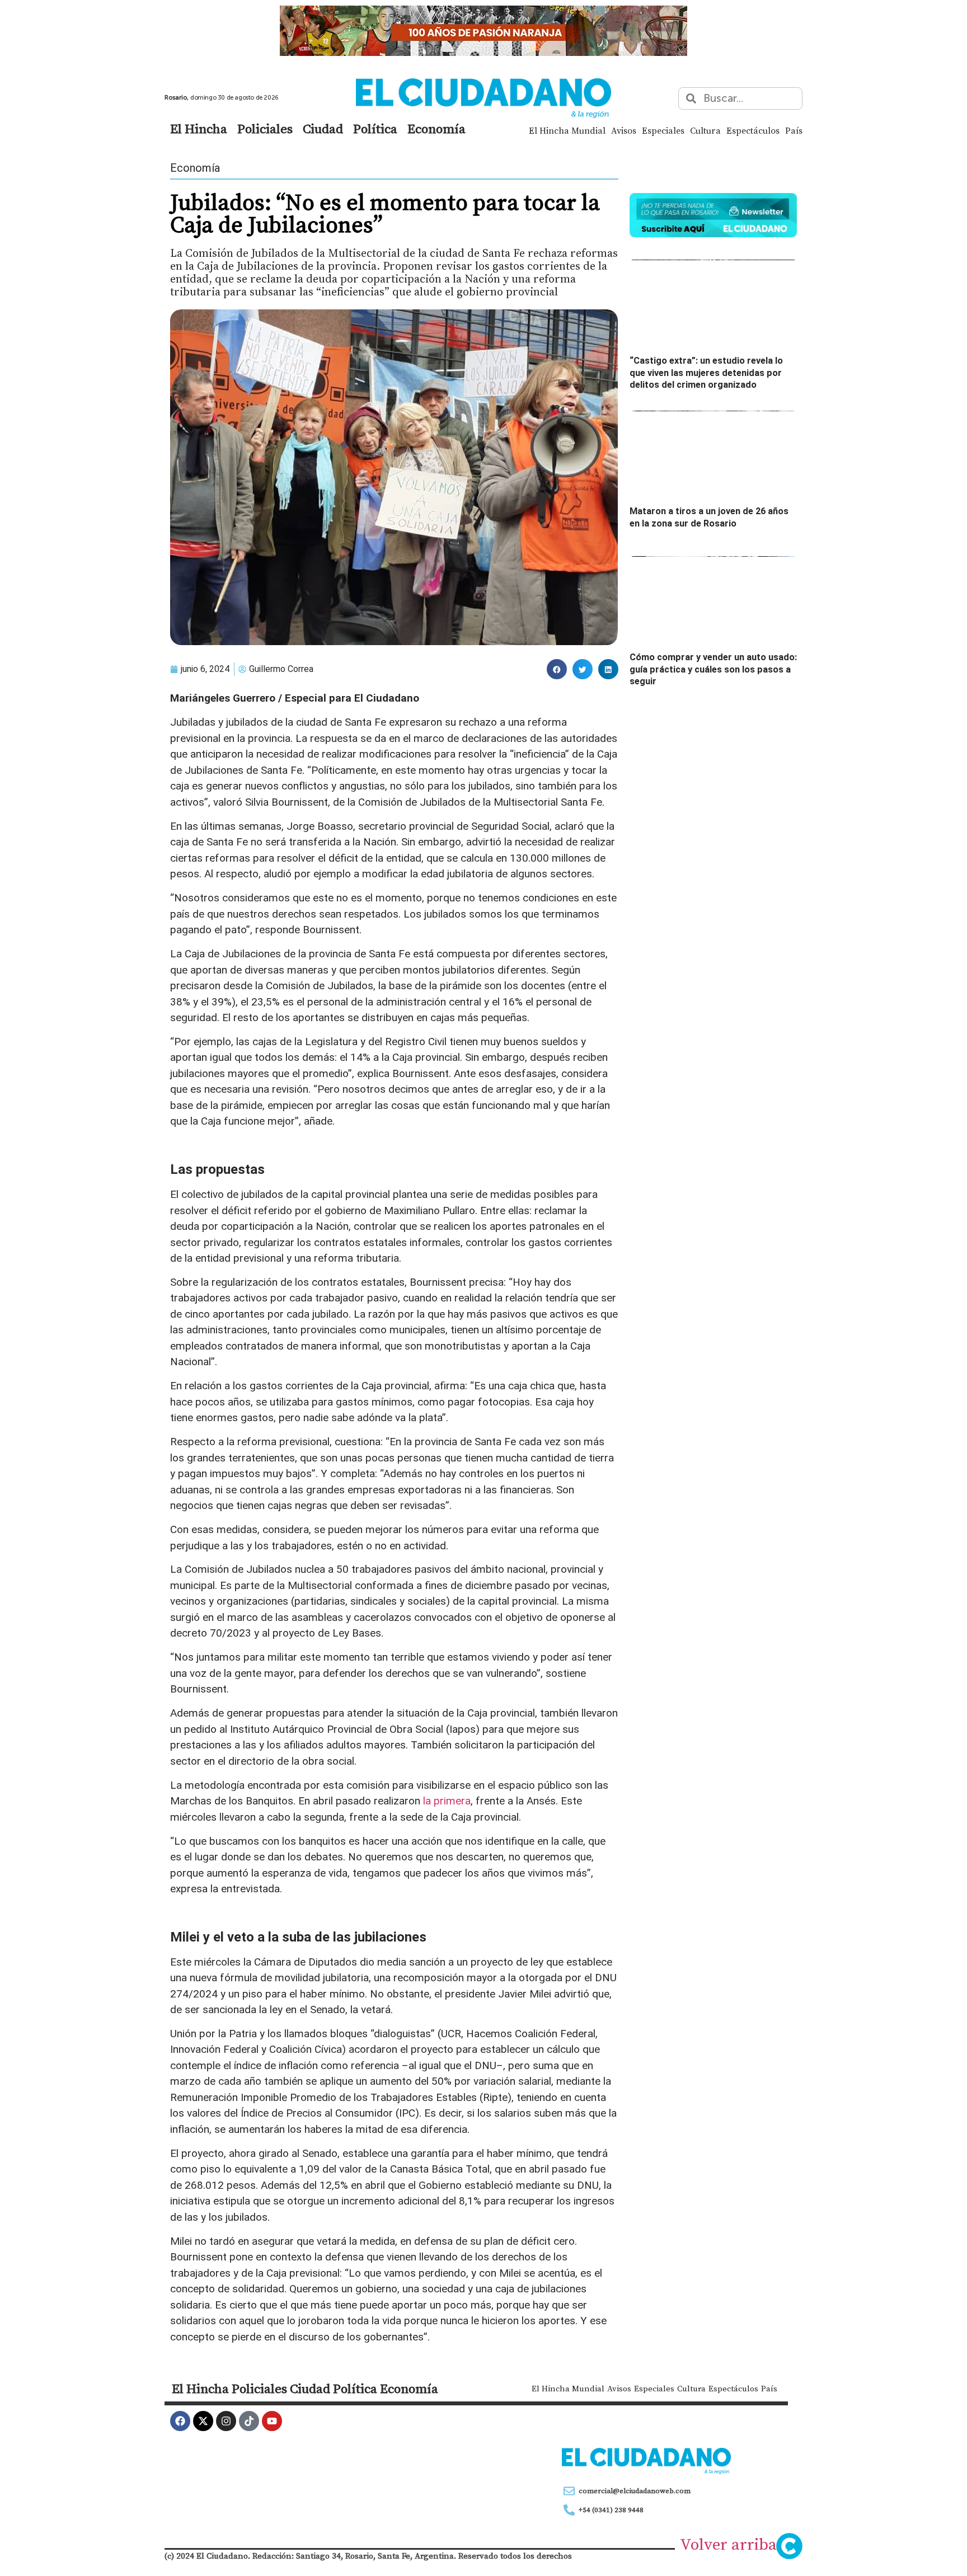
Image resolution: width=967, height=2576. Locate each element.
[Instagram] (226, 2421)
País (794, 130)
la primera (447, 1801)
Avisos (624, 130)
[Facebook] (180, 2421)
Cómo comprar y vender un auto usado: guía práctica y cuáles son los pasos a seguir (713, 669)
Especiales (663, 130)
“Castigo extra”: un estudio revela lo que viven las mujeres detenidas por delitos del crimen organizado (706, 373)
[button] (557, 669)
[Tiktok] (249, 2421)
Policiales (265, 129)
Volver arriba (728, 2544)
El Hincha (199, 129)
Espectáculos (753, 130)
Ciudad (323, 129)
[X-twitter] (203, 2421)
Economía (436, 129)
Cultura (705, 130)
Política (375, 129)
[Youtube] (272, 2421)
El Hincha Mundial (567, 130)
